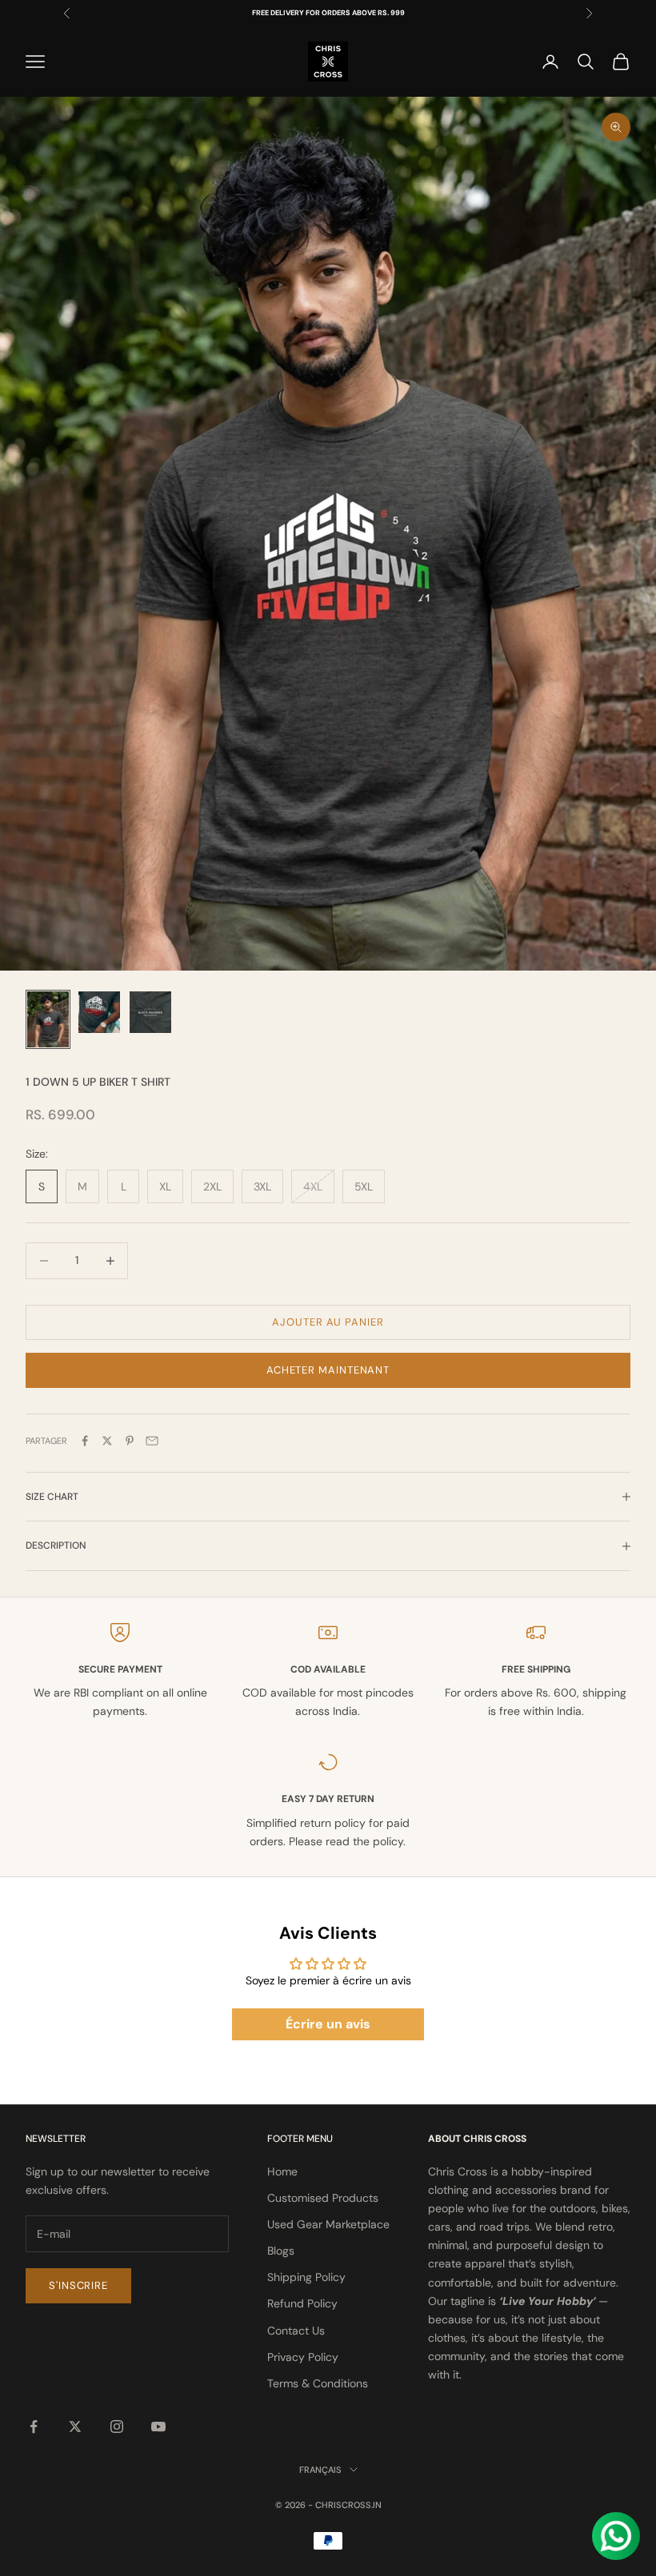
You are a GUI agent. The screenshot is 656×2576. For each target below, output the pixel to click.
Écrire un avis (328, 2024)
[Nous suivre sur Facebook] (34, 2426)
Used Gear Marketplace (328, 2224)
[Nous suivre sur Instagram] (117, 2426)
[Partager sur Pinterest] (130, 1441)
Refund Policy (302, 2303)
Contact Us (296, 2331)
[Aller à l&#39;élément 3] (150, 1012)
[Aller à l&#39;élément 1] (48, 1019)
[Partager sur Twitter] (107, 1441)
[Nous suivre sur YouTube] (158, 2426)
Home (282, 2171)
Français (320, 2470)
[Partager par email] (152, 1441)
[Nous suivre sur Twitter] (75, 2426)
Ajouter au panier (328, 1322)
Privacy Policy (303, 2357)
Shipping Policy (306, 2277)
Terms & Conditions (318, 2383)
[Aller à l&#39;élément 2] (99, 1012)
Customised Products (323, 2198)
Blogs (281, 2251)
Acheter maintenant (328, 1370)
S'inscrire (78, 2285)
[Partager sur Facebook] (85, 1441)
